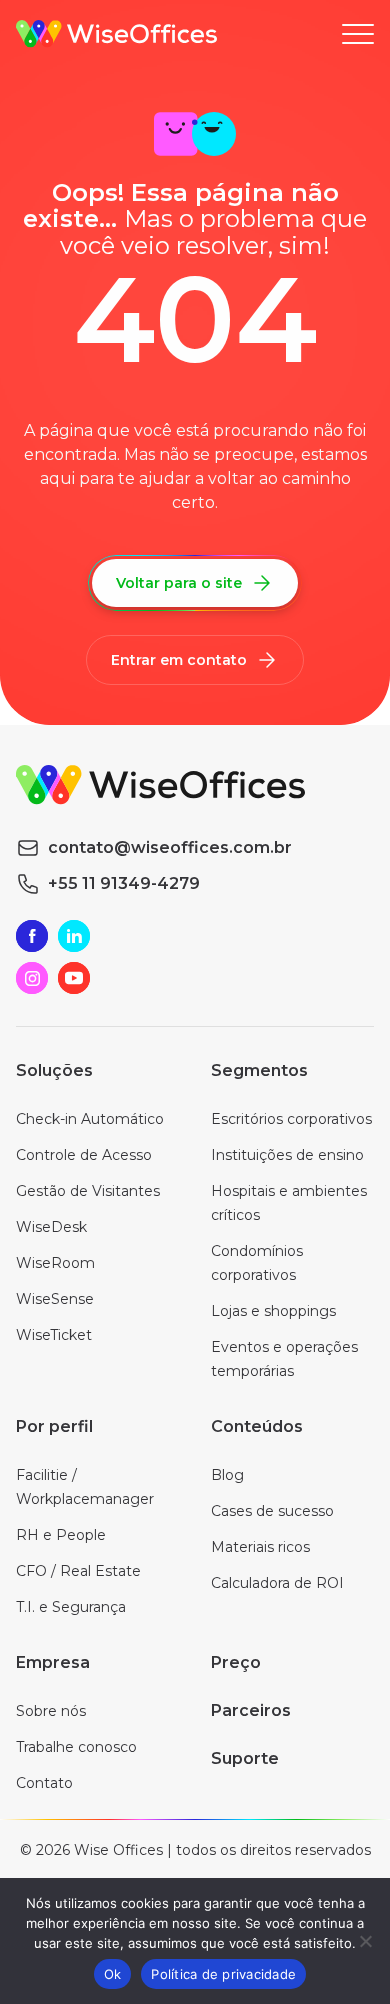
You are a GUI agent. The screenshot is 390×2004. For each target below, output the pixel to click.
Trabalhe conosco (76, 1747)
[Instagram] (32, 978)
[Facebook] (32, 936)
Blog (227, 1475)
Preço (236, 1662)
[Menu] (358, 34)
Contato (44, 1783)
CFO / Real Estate (78, 1571)
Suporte (245, 1758)
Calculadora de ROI (277, 1583)
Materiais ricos (260, 1547)
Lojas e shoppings (273, 1311)
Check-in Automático (90, 1119)
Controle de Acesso (84, 1155)
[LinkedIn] (74, 936)
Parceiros (251, 1710)
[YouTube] (74, 978)
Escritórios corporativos (291, 1119)
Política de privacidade (223, 1974)
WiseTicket (54, 1335)
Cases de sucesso (272, 1511)
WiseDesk (51, 1227)
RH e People (61, 1535)
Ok (113, 1974)
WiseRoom (55, 1263)
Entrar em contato (179, 660)
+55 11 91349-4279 (124, 883)
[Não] (365, 1941)
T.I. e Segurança (71, 1607)
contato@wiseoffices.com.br (170, 847)
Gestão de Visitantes (88, 1191)
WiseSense (55, 1299)
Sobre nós (51, 1711)
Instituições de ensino (287, 1155)
